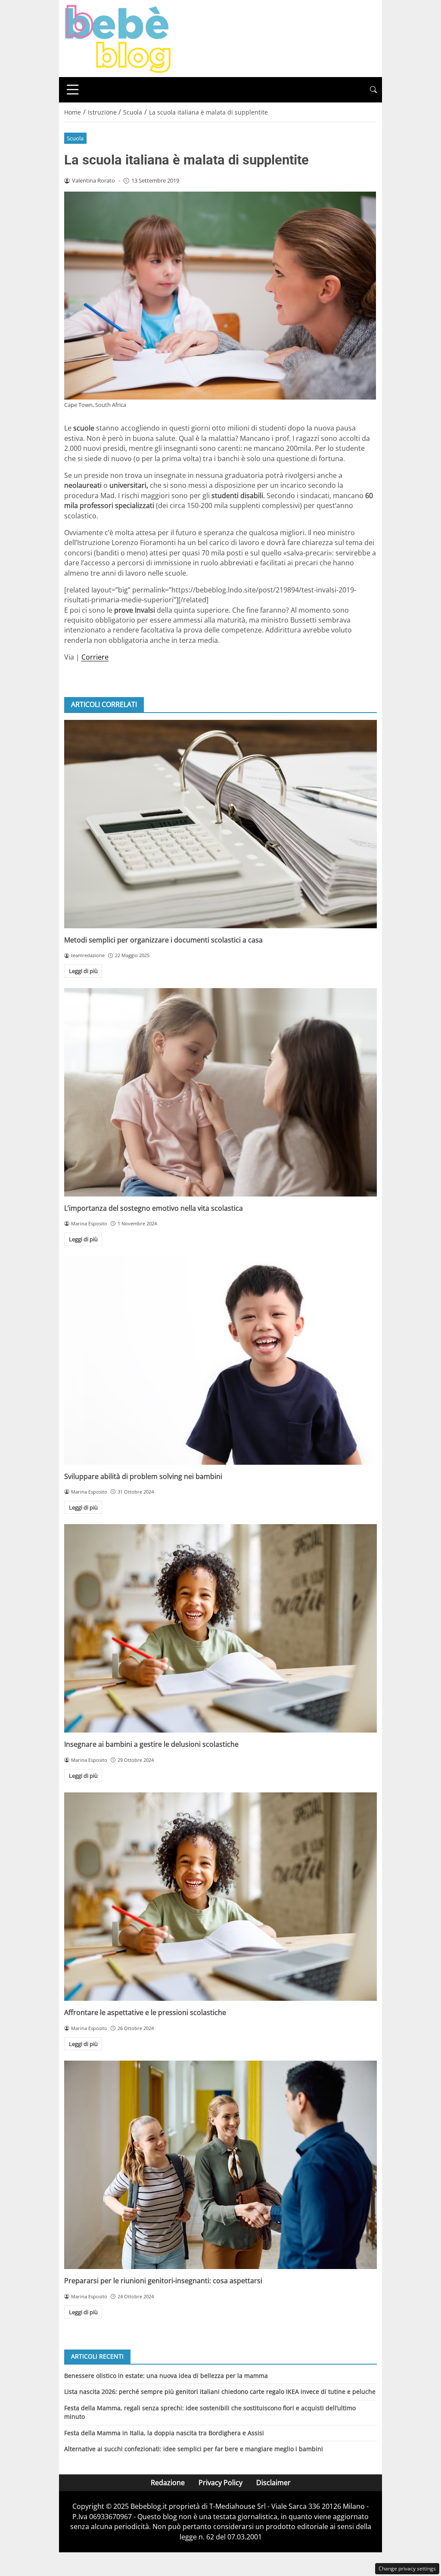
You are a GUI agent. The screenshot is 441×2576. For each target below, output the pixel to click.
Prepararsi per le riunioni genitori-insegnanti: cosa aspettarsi (163, 2281)
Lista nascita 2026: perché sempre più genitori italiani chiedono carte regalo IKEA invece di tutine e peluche (220, 2392)
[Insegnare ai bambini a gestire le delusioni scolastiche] (220, 1628)
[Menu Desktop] (73, 90)
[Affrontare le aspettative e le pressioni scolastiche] (220, 1897)
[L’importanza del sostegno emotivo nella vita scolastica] (220, 1092)
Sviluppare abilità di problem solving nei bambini (143, 1476)
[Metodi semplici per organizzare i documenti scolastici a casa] (220, 824)
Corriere (95, 657)
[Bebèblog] (118, 38)
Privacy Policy (220, 2483)
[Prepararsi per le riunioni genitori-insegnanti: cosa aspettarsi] (220, 2165)
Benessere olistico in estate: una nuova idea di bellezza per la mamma (166, 2376)
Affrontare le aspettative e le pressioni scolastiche (145, 2012)
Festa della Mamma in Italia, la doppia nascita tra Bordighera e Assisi (164, 2433)
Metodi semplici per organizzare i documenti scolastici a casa (163, 940)
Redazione (168, 2483)
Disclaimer (273, 2483)
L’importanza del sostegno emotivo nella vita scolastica (154, 1208)
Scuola (75, 138)
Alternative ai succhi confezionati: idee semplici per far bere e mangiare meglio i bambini (194, 2449)
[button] (373, 90)
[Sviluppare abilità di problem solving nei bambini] (220, 1361)
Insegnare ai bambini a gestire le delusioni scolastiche (151, 1744)
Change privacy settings (407, 2568)
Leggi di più (83, 971)
